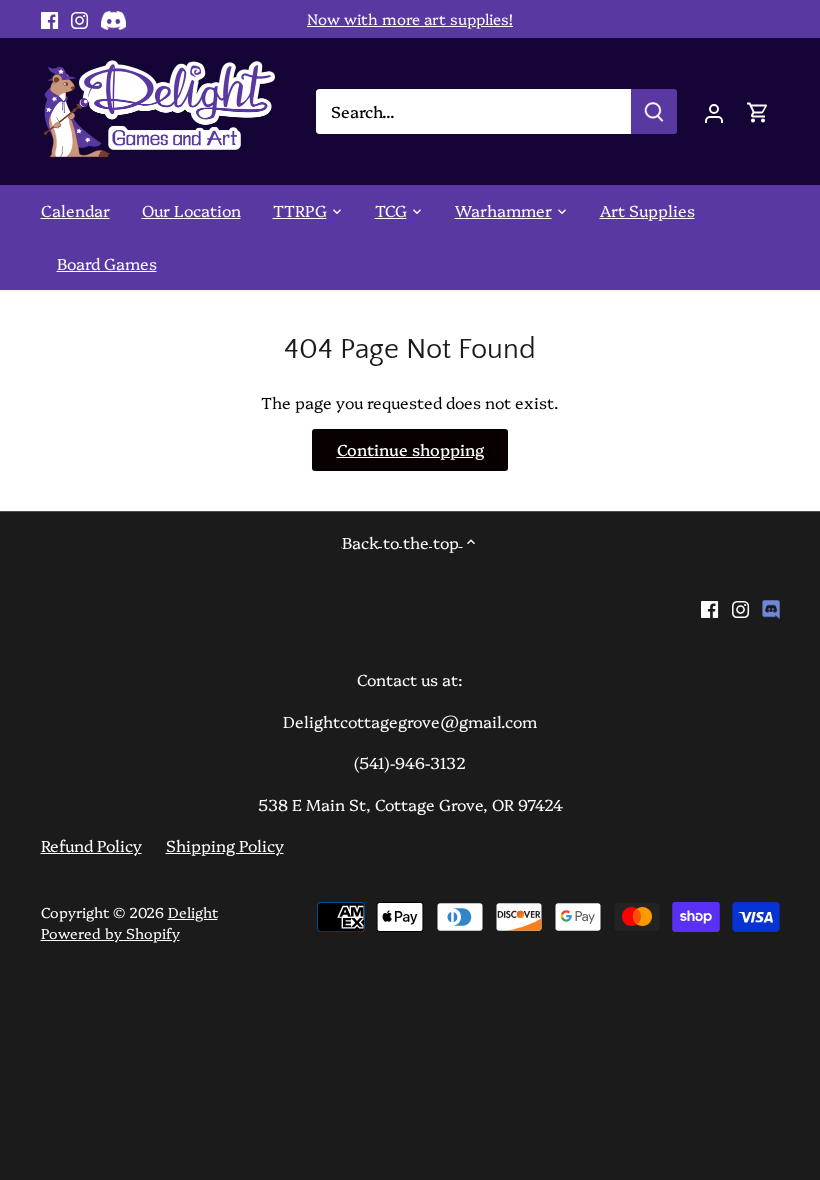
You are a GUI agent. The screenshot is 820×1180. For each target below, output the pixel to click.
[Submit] (654, 111)
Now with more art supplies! (410, 18)
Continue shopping (410, 449)
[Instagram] (79, 19)
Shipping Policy (225, 845)
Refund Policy (91, 845)
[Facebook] (49, 19)
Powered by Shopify (110, 933)
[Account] (714, 111)
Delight (193, 912)
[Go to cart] (758, 111)
